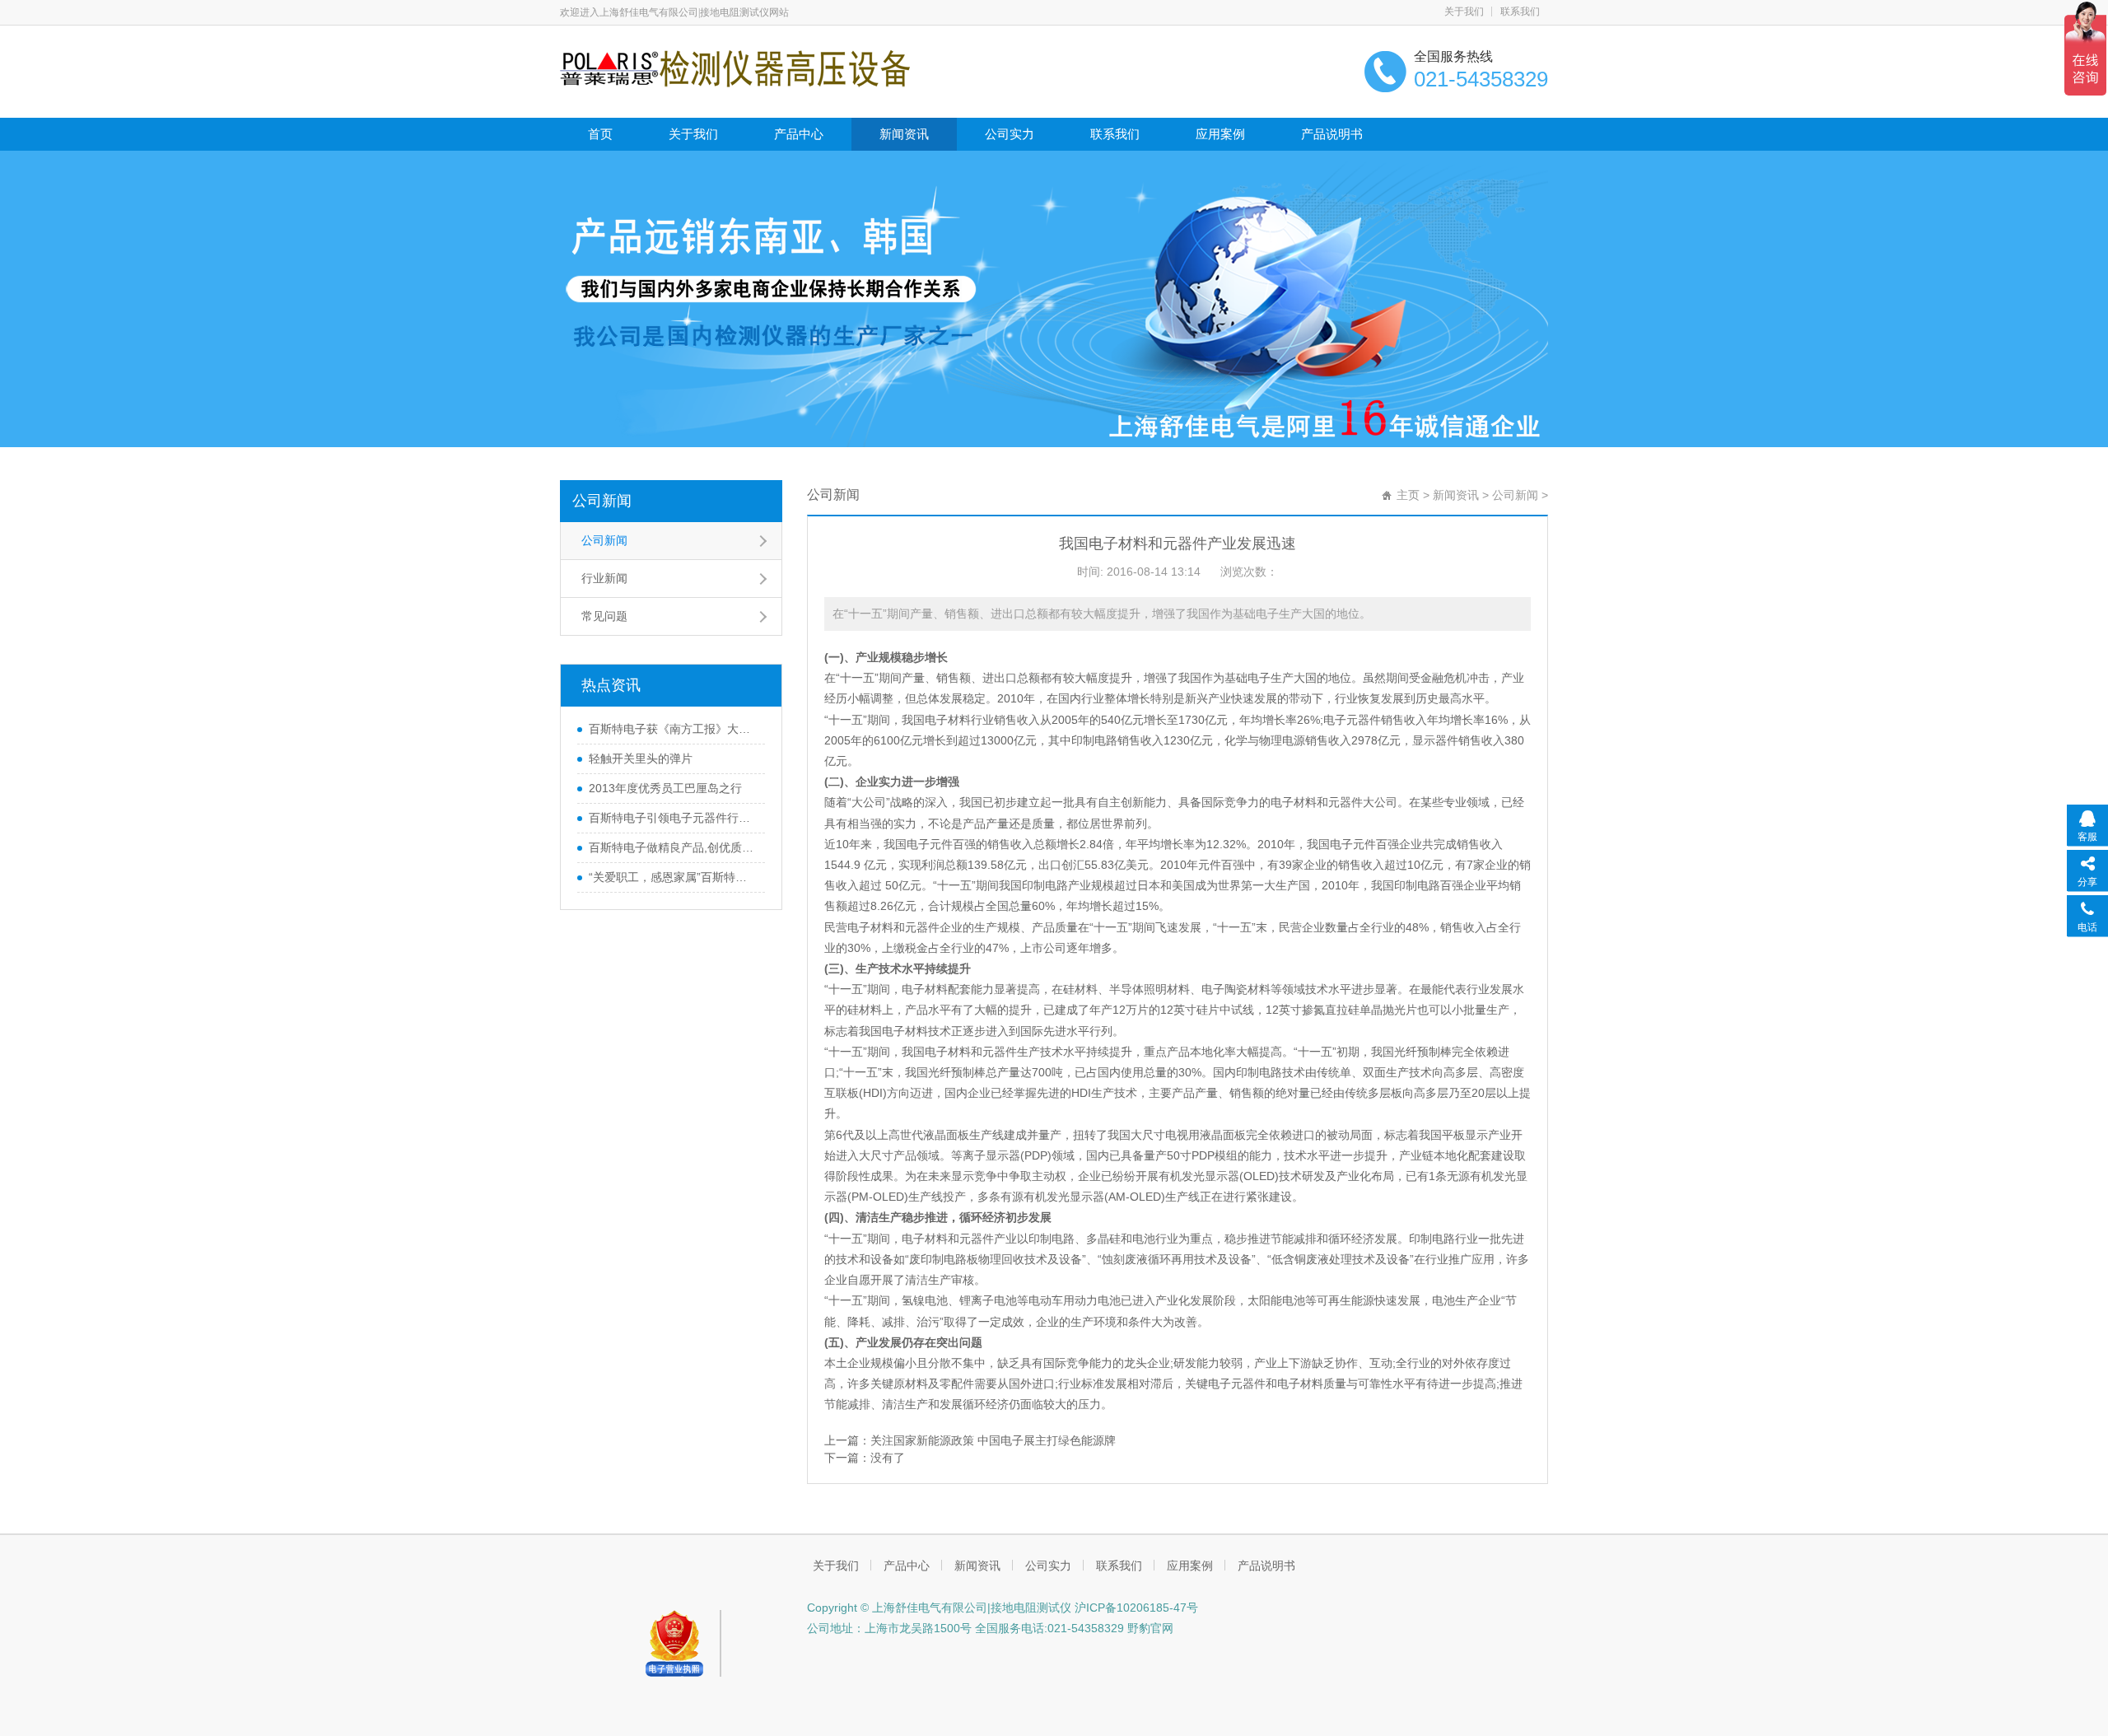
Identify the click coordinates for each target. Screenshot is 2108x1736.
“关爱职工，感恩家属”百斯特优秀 (673, 877)
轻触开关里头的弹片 (641, 758)
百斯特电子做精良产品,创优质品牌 (673, 847)
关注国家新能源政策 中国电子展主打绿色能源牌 (993, 1440)
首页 (600, 134)
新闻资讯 (904, 134)
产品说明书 (1332, 134)
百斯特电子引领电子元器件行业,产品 (673, 818)
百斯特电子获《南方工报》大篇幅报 (673, 729)
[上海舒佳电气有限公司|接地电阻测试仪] (735, 68)
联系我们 (1520, 12)
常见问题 (604, 616)
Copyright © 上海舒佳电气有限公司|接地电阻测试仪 (939, 1608)
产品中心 (799, 134)
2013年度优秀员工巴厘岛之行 (665, 788)
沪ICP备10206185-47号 (1135, 1608)
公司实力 (1010, 134)
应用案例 (1220, 134)
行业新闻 (604, 578)
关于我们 (1464, 12)
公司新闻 (602, 501)
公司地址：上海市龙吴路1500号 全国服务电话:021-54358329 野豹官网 (990, 1628)
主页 (1408, 495)
